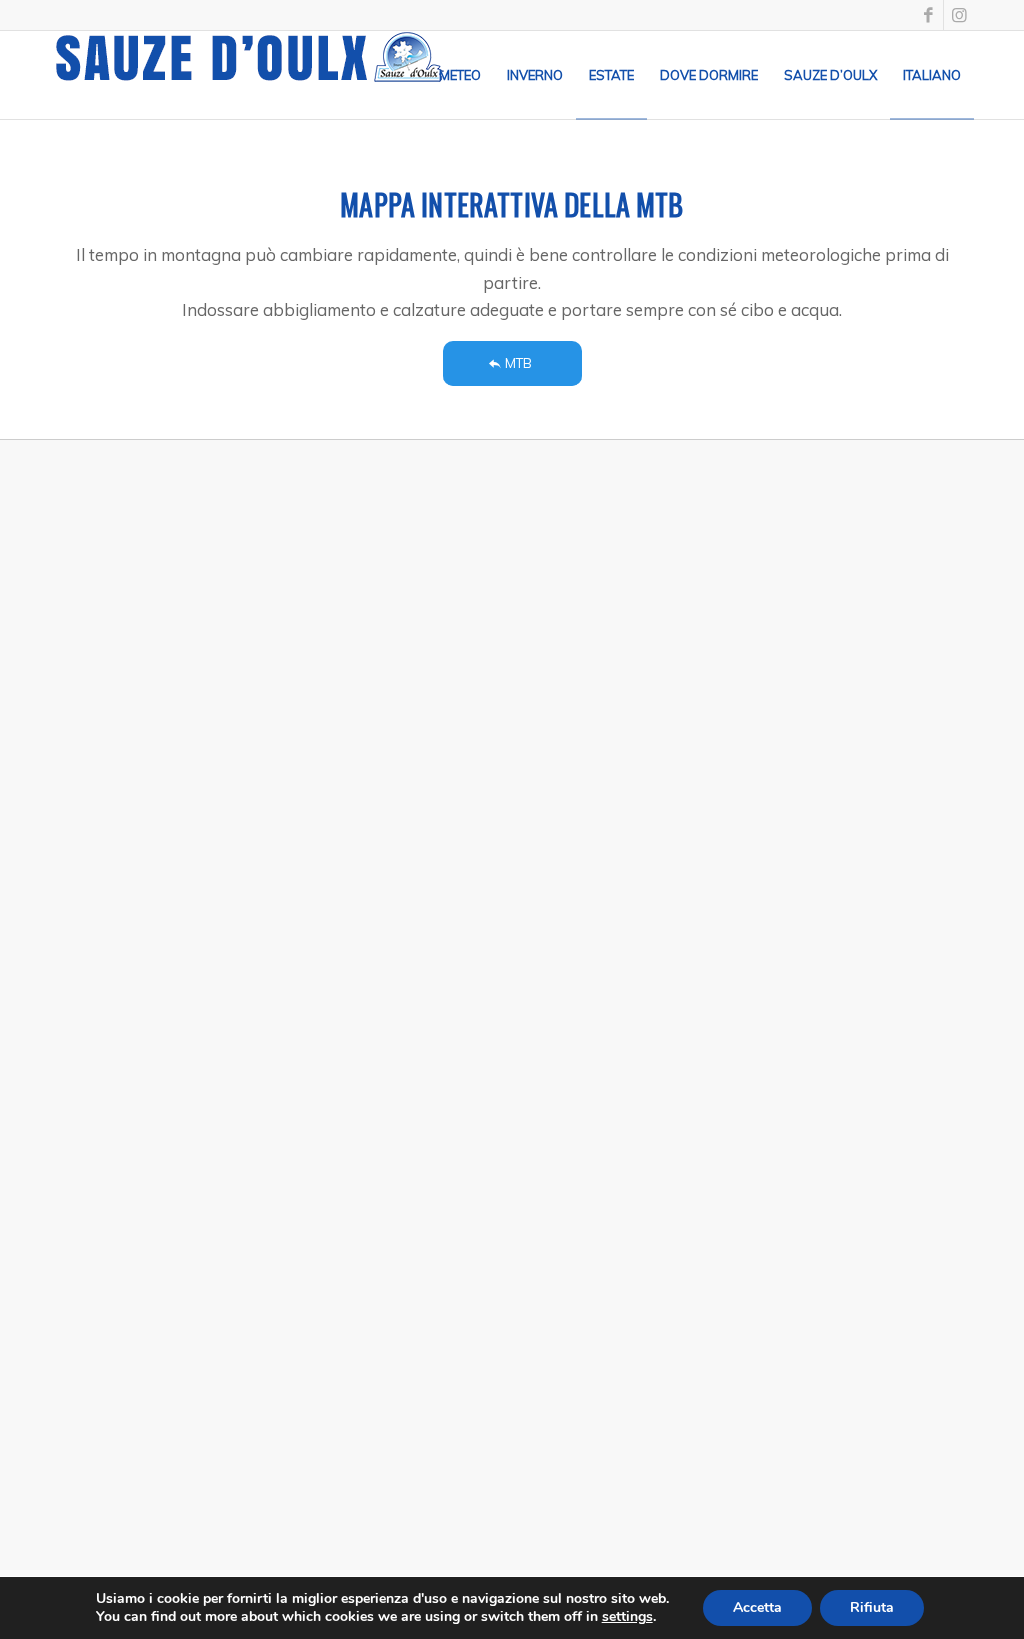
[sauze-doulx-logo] (250, 75)
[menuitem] (460, 75)
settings (627, 1617)
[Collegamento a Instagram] (959, 15)
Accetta (757, 1607)
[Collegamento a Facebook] (928, 15)
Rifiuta (872, 1607)
